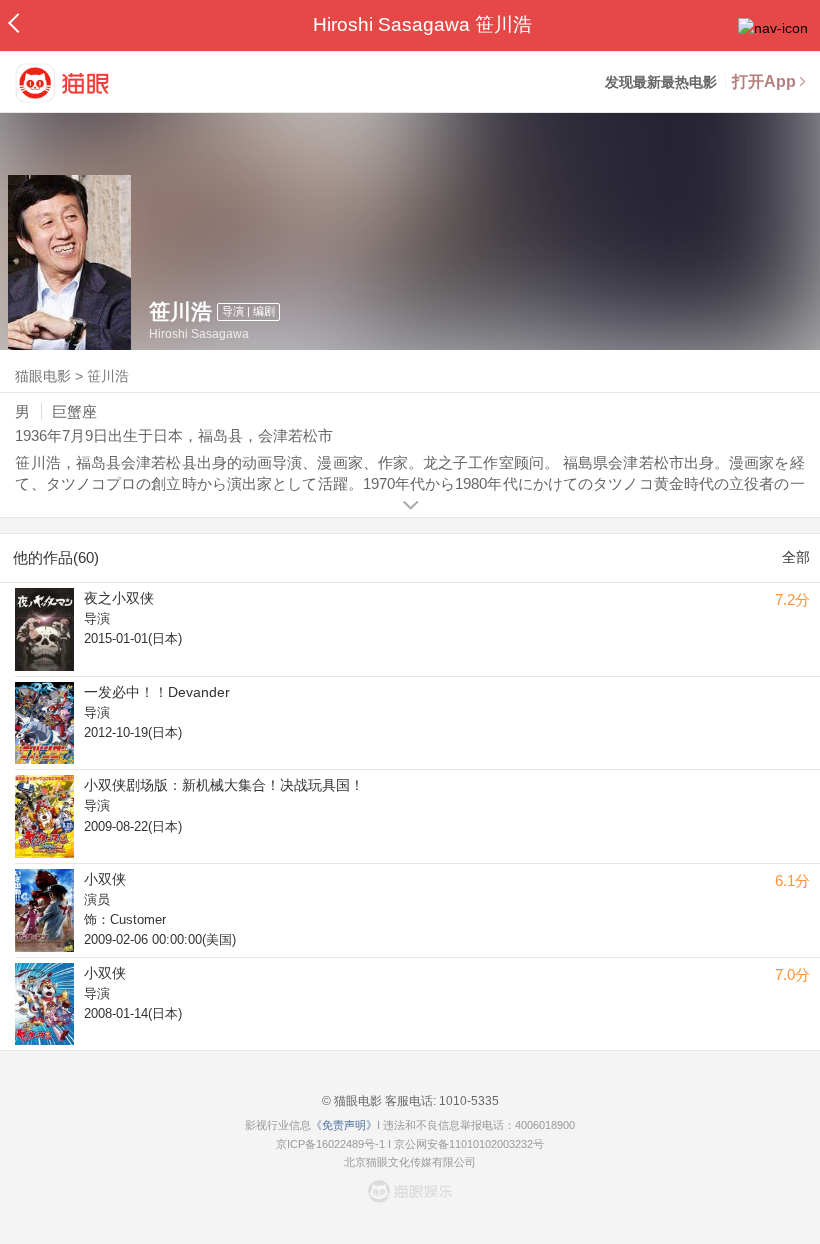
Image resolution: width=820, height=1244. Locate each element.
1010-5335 (467, 1101)
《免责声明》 (344, 1125)
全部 (796, 557)
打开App (764, 81)
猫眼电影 (43, 376)
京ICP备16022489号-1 (330, 1144)
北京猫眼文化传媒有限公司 (410, 1162)
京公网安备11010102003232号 (469, 1144)
